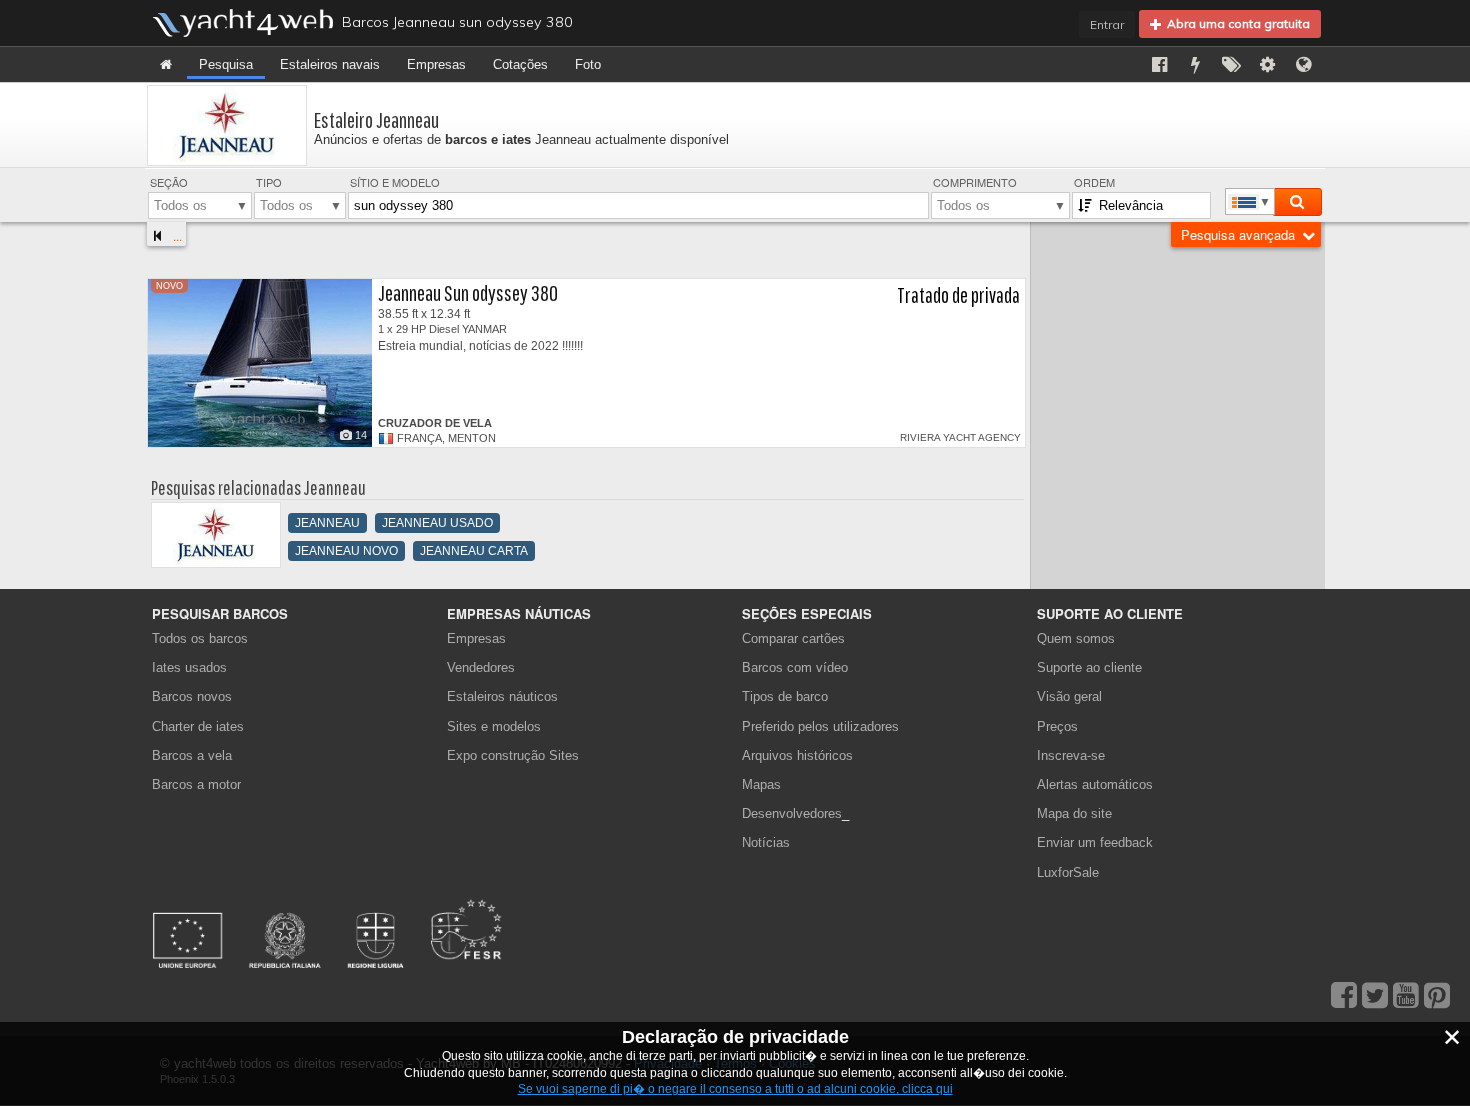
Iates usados (189, 667)
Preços (1057, 726)
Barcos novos (192, 696)
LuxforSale (1068, 872)
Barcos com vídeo (795, 667)
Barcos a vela (192, 755)
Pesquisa (226, 64)
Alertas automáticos (1095, 784)
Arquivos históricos (797, 755)
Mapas (761, 784)
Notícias (766, 842)
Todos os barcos (200, 638)
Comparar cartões (793, 638)
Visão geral (1069, 696)
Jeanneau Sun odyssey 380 (468, 292)
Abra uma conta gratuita (1235, 23)
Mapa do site (1074, 813)
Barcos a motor (196, 784)
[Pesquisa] (1297, 202)
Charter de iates (198, 726)
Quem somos (1076, 638)
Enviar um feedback (1095, 842)
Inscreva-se (1071, 755)
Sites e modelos (494, 726)
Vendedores (481, 667)
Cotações (520, 64)
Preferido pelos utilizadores (820, 726)
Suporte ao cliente (1089, 667)
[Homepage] (166, 64)
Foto (588, 64)
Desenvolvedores (795, 813)
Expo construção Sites (513, 755)
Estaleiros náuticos (502, 696)
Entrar (1107, 24)
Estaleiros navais (330, 64)
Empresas (436, 64)
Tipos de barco (785, 696)
